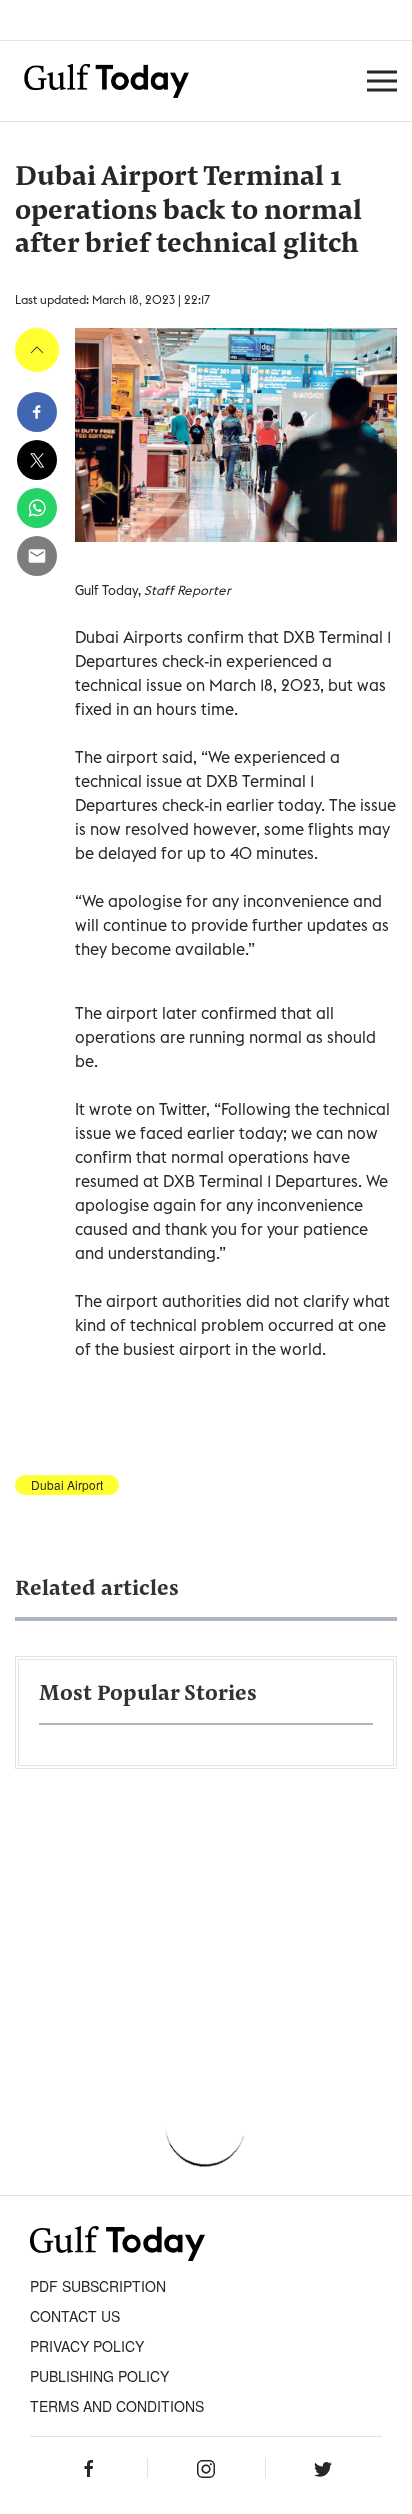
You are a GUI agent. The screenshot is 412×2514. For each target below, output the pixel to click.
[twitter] (37, 460)
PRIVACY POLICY (87, 2346)
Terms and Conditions (117, 2406)
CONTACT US (75, 2316)
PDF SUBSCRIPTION (98, 2286)
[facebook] (37, 412)
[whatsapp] (37, 508)
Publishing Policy (99, 2376)
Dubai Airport (67, 1485)
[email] (37, 556)
